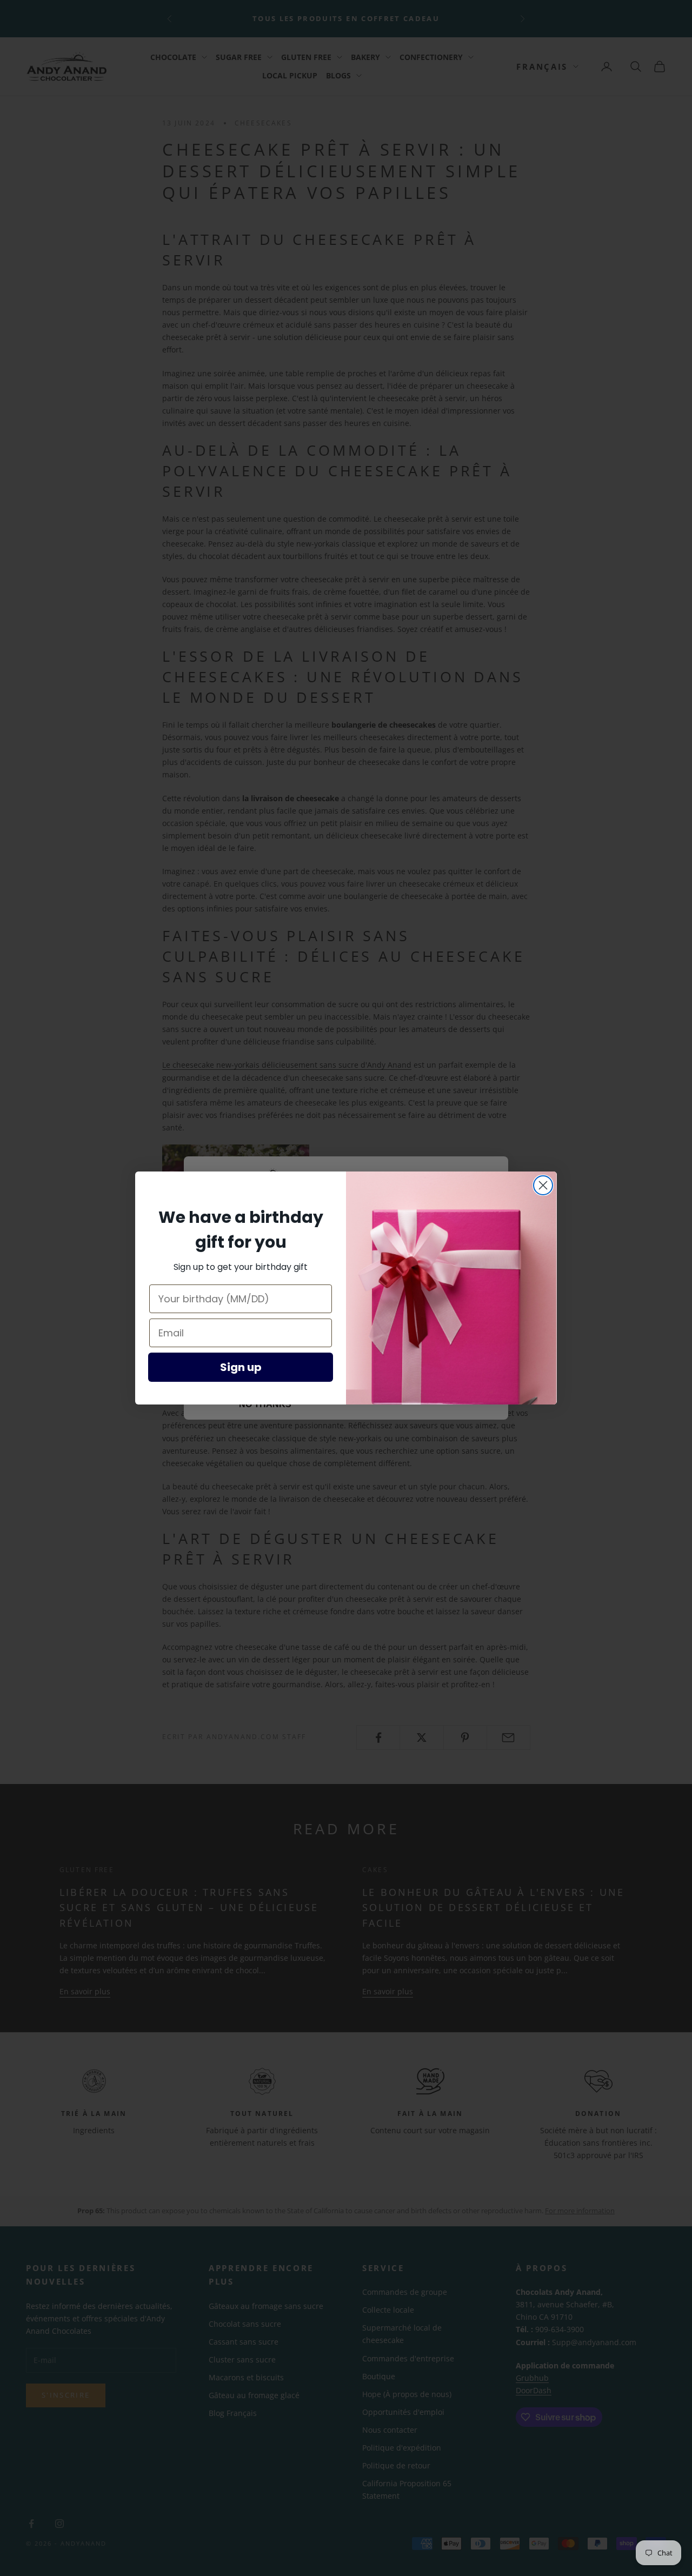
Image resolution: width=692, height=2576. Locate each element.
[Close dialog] (543, 1185)
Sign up (241, 1367)
